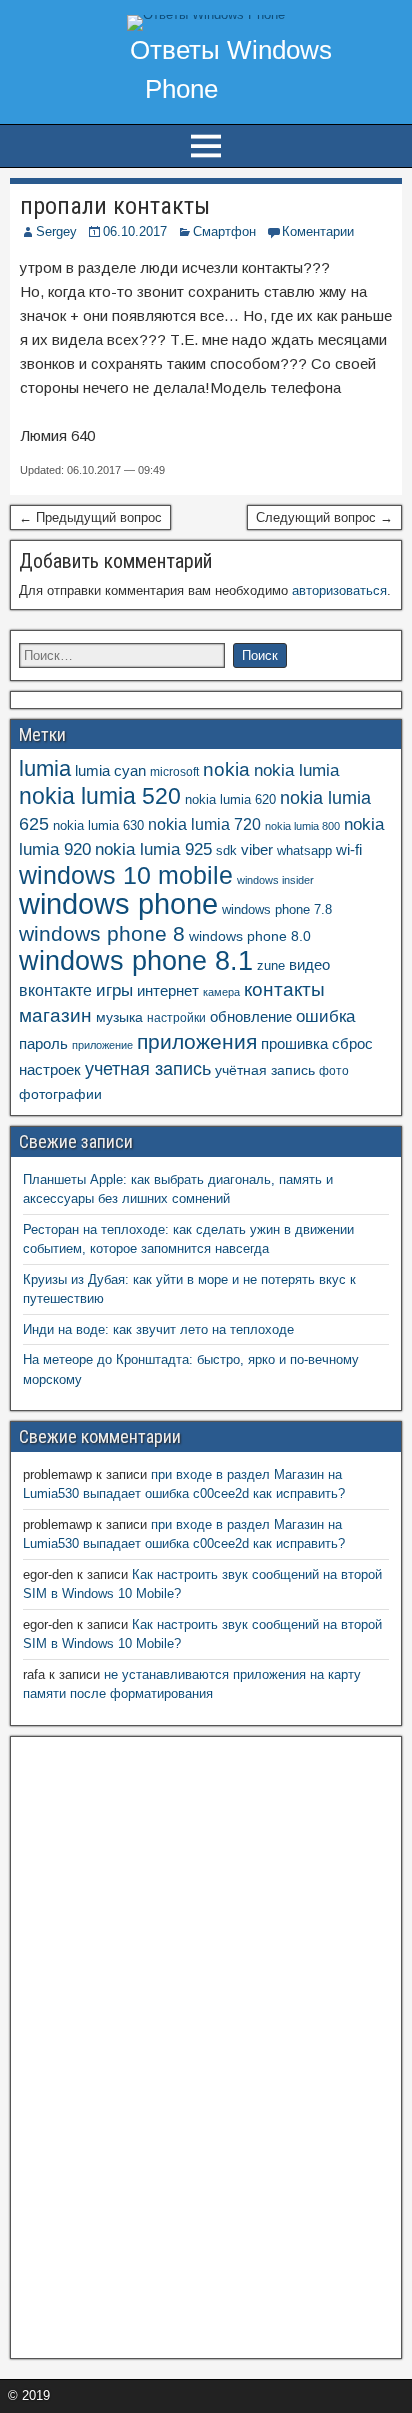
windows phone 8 (102, 933)
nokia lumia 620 (230, 800)
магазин (55, 1015)
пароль (43, 1043)
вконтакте (55, 990)
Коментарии (318, 231)
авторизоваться (339, 590)
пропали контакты (115, 206)
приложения (197, 1041)
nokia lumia (296, 770)
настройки (176, 1018)
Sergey (56, 231)
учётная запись (265, 1070)
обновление (251, 1017)
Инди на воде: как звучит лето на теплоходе (158, 1329)
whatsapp (304, 850)
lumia (45, 768)
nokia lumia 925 (153, 849)
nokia (226, 769)
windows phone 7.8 (277, 910)
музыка (119, 1017)
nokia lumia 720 (204, 824)
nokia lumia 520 (100, 796)
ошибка (325, 1016)
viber (257, 849)
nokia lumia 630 (98, 826)
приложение (102, 1045)
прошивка (294, 1044)
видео (309, 965)
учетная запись (148, 1069)
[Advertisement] (169, 2045)
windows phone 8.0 (250, 936)
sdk (226, 851)
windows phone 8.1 (136, 960)
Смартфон (224, 231)
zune (271, 965)
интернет (168, 991)
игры (114, 990)
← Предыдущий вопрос (90, 517)
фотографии (60, 1094)
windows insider (275, 880)
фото (334, 1071)
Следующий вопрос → (324, 517)
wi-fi (349, 849)
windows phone (118, 903)
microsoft (174, 772)
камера (221, 992)
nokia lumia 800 (302, 826)
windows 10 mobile (126, 875)
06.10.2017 (135, 231)
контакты (284, 989)
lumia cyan (110, 771)
